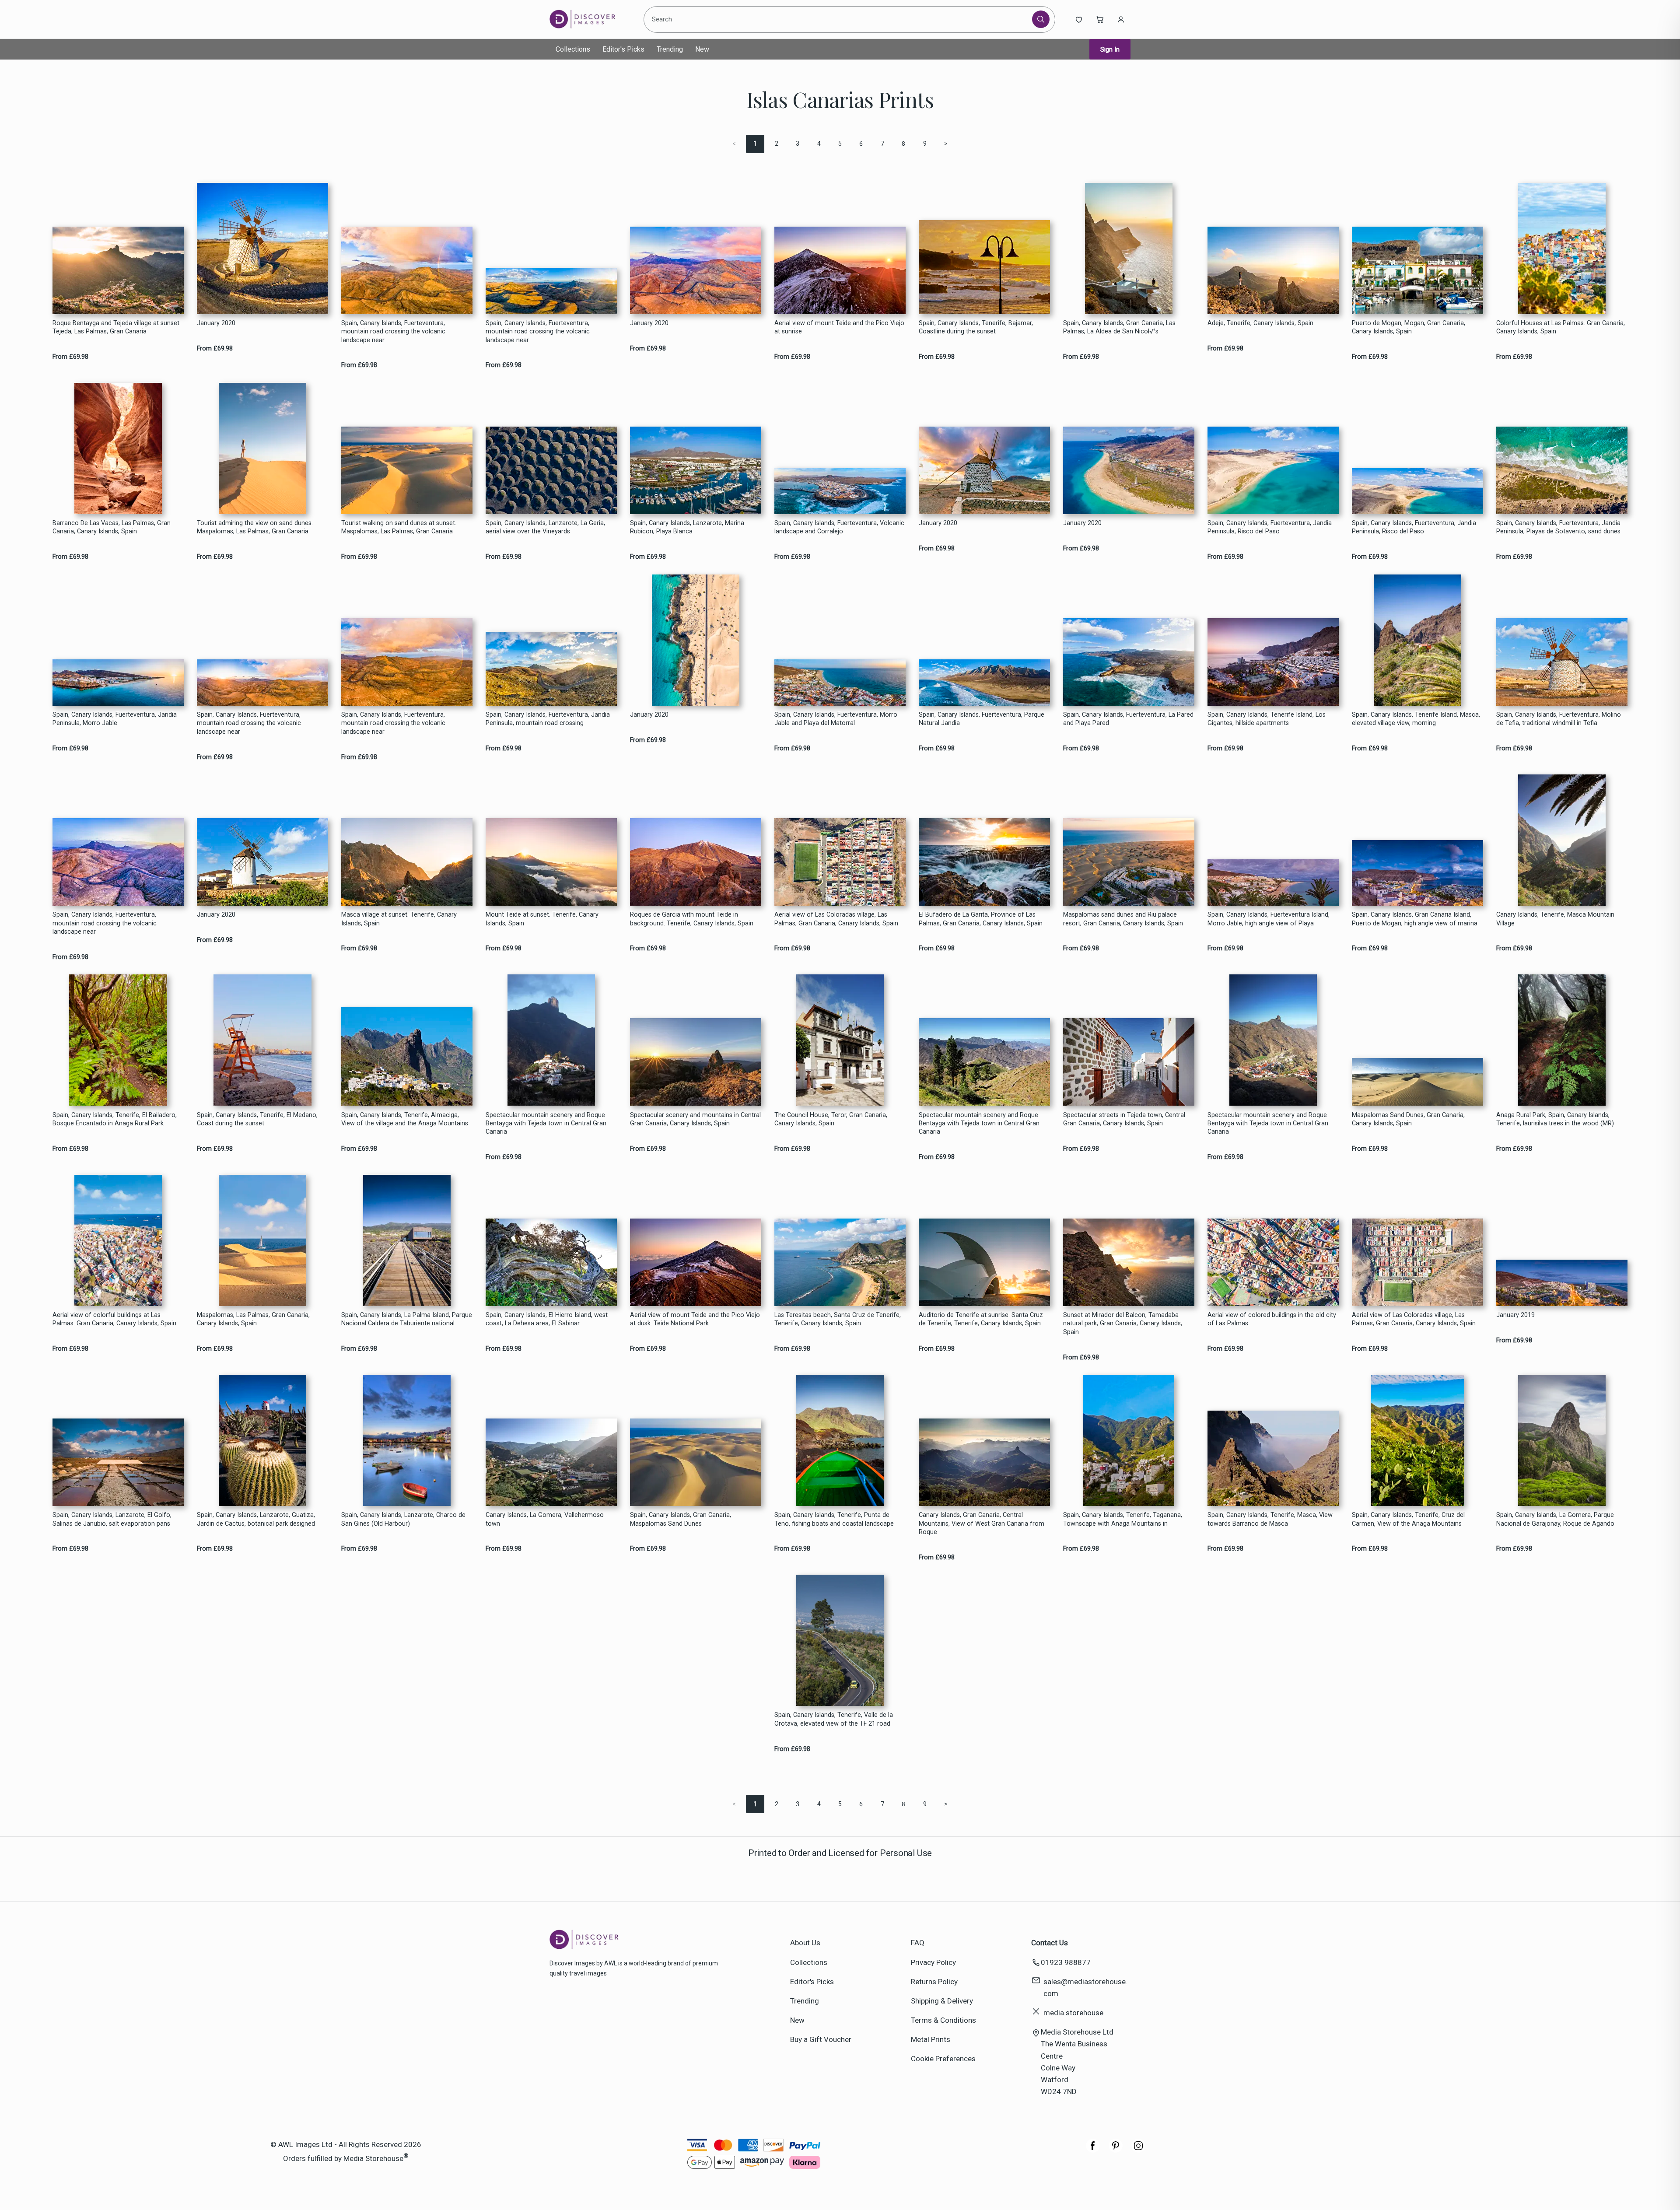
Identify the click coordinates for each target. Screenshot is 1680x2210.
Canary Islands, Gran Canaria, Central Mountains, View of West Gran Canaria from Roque (982, 1524)
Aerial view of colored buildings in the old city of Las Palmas (1272, 1319)
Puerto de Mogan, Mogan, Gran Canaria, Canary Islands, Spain (1409, 327)
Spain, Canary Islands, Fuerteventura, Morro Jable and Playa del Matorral (836, 719)
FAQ (918, 1943)
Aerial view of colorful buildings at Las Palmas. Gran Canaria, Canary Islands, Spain (114, 1319)
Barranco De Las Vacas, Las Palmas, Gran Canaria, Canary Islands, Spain (112, 527)
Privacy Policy (933, 1962)
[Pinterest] (1116, 2150)
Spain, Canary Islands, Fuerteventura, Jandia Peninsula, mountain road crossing (548, 719)
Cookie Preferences (943, 2059)
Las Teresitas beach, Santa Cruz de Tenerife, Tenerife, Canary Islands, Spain (838, 1319)
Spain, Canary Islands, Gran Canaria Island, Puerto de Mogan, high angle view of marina (1415, 919)
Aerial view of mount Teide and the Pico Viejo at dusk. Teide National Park (695, 1319)
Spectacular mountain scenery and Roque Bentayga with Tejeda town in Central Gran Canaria (546, 1124)
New (702, 49)
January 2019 (1515, 1315)
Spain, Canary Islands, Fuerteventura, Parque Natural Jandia (982, 719)
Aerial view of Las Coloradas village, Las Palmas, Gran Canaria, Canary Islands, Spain (836, 919)
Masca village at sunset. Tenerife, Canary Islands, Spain (399, 919)
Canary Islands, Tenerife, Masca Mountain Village (1555, 919)
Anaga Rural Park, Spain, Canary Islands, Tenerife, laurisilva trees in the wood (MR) (1555, 1119)
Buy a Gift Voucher (821, 2039)
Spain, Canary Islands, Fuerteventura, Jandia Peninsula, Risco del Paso (1270, 527)
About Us (805, 1943)
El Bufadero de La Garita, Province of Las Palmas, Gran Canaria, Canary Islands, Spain (981, 919)
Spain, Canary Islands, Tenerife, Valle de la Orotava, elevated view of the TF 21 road (834, 1719)
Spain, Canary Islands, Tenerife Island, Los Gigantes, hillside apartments (1267, 719)
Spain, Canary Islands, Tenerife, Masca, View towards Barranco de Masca (1270, 1519)
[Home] (590, 19)
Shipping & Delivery (942, 2001)
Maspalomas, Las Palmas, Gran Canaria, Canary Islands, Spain (253, 1319)
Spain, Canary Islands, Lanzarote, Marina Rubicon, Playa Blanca (687, 527)
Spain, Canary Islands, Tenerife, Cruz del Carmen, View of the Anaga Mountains (1408, 1519)
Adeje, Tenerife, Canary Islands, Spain (1260, 323)
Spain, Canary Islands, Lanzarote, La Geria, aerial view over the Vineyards (545, 527)
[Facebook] (1093, 2150)
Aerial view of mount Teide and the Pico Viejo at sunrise (839, 327)
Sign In (1110, 49)
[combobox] (839, 19)
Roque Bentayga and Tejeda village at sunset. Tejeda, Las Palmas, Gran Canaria (117, 327)
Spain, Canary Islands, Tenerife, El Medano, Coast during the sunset (257, 1119)
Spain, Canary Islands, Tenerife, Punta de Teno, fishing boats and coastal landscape (834, 1519)
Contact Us (1050, 1943)
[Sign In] (1121, 19)
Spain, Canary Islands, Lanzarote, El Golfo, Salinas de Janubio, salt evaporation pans (112, 1519)
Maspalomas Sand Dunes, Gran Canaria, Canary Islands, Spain (1408, 1119)
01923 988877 (1066, 1962)
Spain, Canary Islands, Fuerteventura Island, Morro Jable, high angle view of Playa (1269, 919)
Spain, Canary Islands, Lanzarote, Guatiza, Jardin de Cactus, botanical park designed (256, 1519)
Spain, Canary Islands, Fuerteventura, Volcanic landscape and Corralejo (839, 527)
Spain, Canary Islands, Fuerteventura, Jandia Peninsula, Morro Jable (115, 719)
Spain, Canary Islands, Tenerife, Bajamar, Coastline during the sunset (976, 327)
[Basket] (1100, 19)
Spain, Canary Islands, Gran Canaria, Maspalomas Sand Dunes (681, 1519)
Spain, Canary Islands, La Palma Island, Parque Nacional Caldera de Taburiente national (407, 1319)
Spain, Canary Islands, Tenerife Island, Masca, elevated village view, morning (1416, 719)
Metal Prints (931, 2039)
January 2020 (216, 323)
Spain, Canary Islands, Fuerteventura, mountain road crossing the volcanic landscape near (393, 332)
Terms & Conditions (943, 2020)
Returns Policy (934, 1982)
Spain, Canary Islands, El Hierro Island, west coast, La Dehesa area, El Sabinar (547, 1319)
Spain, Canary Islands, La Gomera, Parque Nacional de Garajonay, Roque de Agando (1555, 1519)
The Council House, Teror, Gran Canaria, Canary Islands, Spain (831, 1119)
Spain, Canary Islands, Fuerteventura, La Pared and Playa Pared (1128, 719)
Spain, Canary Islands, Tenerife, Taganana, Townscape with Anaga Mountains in (1123, 1519)
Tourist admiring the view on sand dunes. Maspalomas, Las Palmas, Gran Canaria (255, 527)
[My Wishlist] (1079, 19)
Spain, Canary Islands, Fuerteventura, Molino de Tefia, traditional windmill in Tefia (1559, 719)
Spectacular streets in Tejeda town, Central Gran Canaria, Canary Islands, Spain (1124, 1119)
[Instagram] (1138, 2150)
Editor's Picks (623, 49)
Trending (670, 49)
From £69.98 (70, 357)
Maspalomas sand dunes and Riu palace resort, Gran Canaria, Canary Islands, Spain (1123, 919)
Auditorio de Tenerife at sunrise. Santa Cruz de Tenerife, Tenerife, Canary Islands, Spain (981, 1319)
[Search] (1041, 19)
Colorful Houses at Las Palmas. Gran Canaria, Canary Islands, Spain (1561, 327)
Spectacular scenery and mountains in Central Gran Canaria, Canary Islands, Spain (695, 1119)
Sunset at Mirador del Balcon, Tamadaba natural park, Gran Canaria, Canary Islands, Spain (1123, 1324)
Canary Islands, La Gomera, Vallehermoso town (545, 1519)
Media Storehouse (373, 2158)
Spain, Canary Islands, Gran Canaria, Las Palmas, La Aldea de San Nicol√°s (1119, 327)
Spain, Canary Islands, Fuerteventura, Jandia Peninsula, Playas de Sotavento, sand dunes (1558, 527)
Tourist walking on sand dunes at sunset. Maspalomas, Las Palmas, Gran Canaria (399, 527)
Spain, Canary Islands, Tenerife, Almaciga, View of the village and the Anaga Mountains (405, 1119)
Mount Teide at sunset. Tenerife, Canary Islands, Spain (542, 919)
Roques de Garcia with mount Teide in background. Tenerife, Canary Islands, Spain (692, 919)
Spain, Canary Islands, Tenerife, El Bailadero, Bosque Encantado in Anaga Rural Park (115, 1119)
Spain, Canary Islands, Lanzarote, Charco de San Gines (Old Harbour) (403, 1519)
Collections (573, 49)
